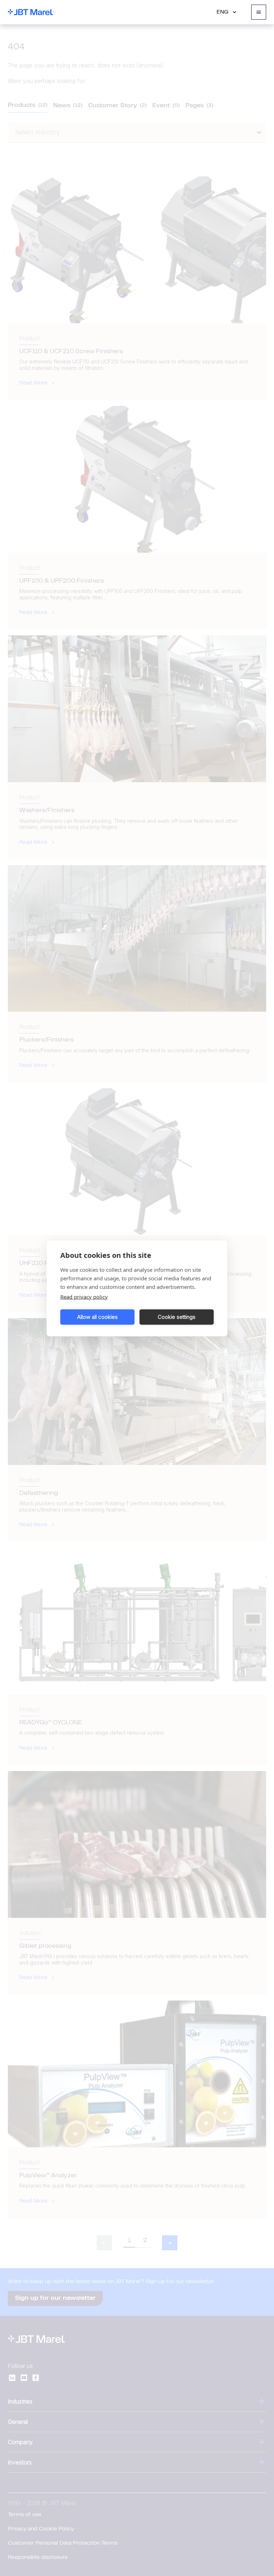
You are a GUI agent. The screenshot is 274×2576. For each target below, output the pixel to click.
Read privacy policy (84, 1296)
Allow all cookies (97, 1317)
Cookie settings (177, 1317)
